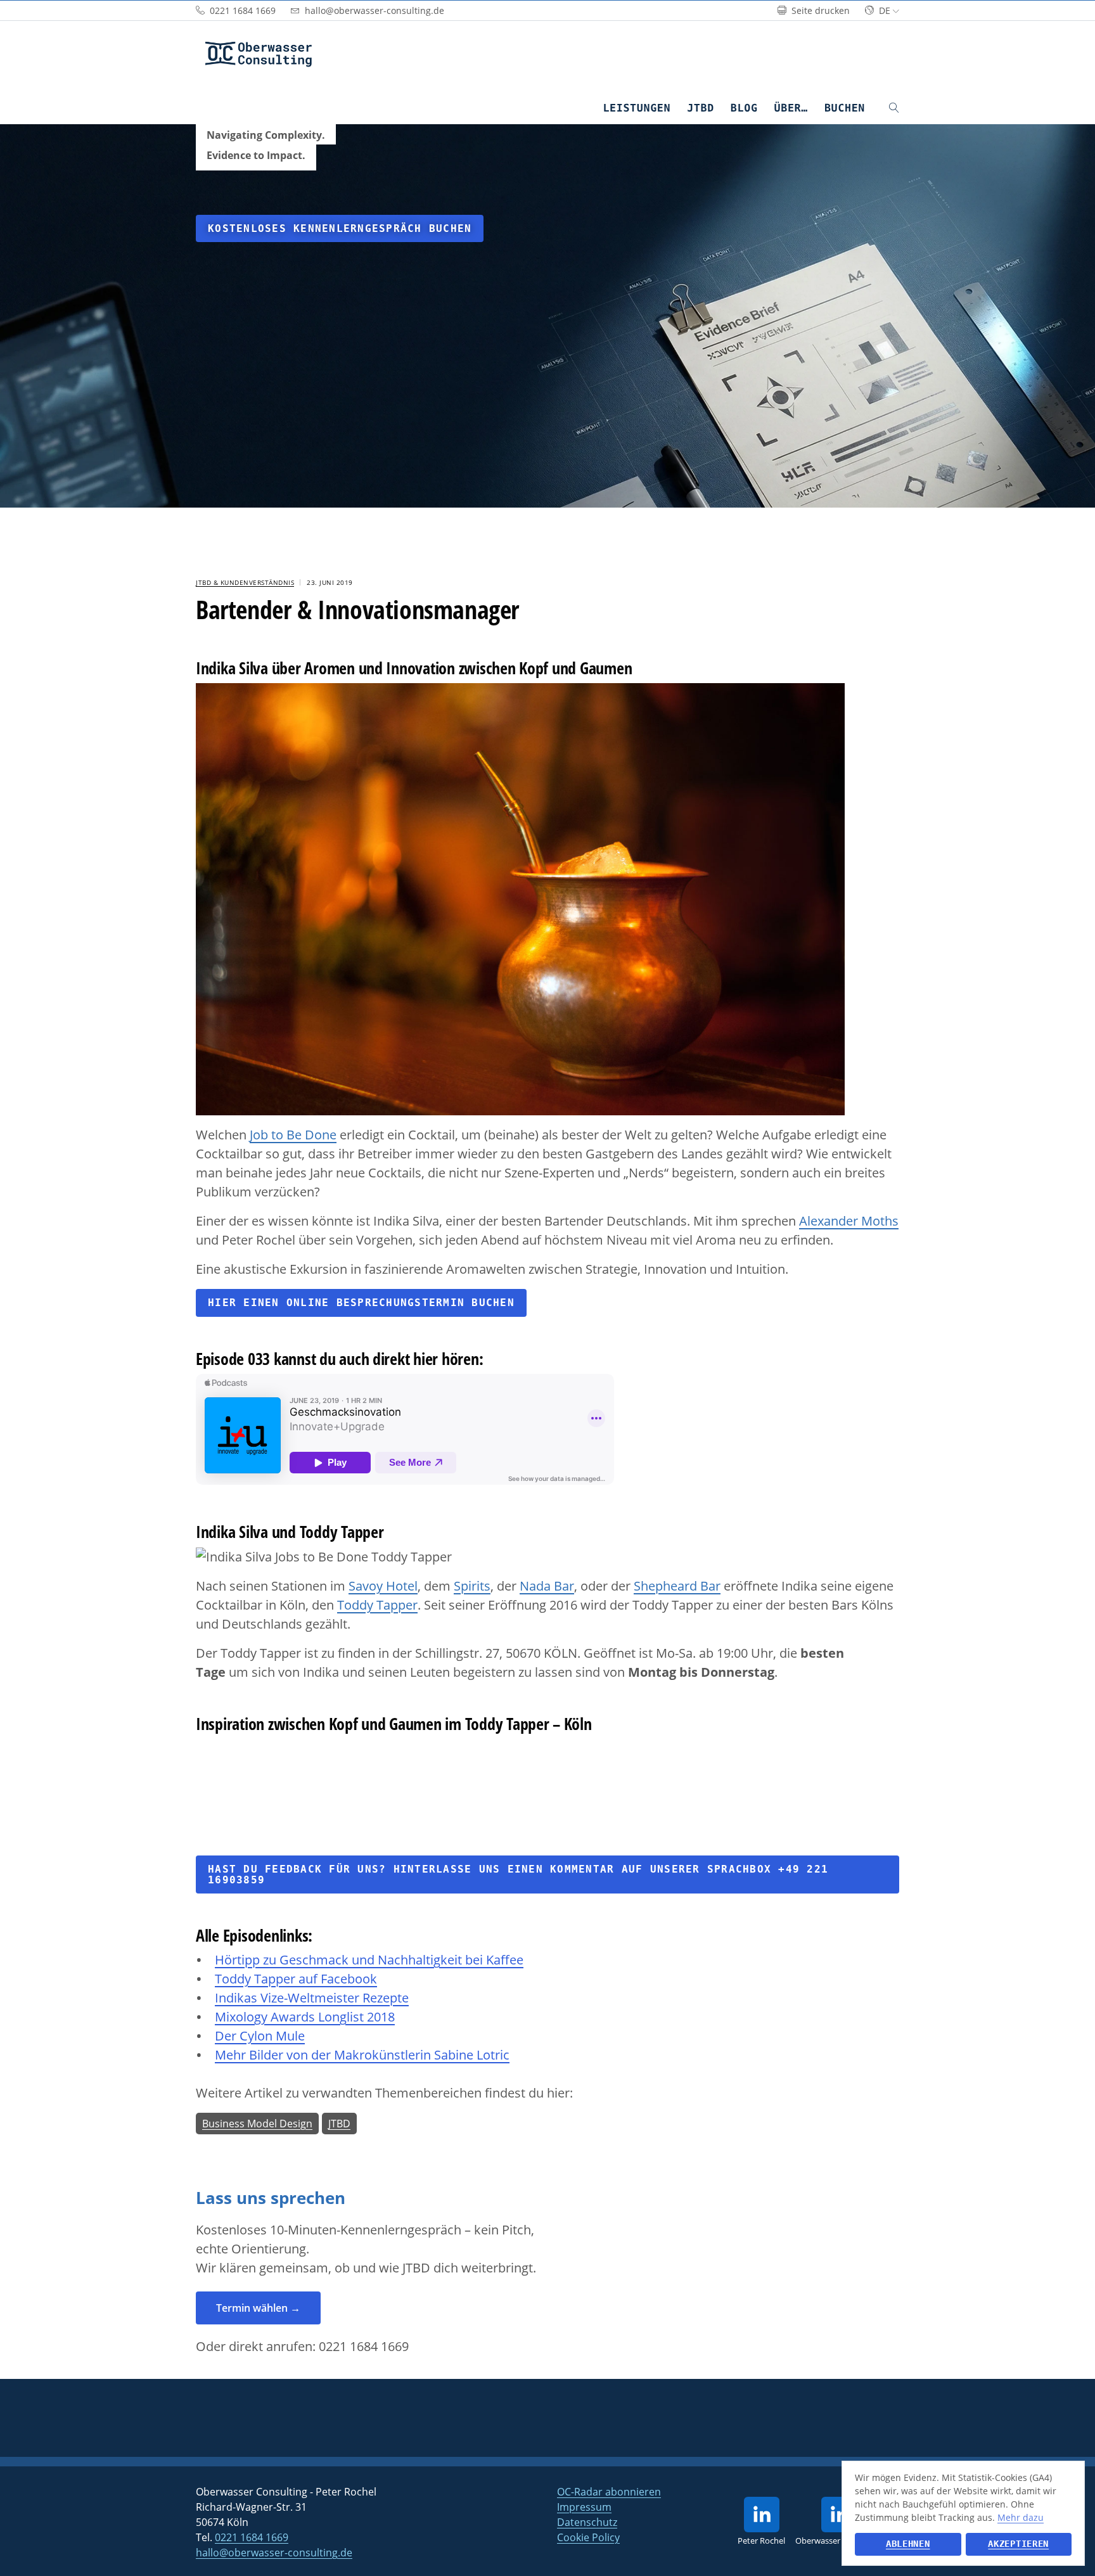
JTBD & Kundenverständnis (245, 582)
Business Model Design (257, 2124)
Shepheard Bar (677, 1586)
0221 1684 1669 (364, 2346)
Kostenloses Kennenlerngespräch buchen (340, 228)
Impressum (584, 2507)
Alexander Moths (849, 1221)
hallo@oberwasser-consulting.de (274, 2553)
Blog (744, 108)
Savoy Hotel (383, 1586)
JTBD (701, 108)
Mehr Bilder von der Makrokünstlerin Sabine (346, 2055)
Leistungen (637, 108)
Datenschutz (587, 2522)
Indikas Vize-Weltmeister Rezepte (312, 1998)
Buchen (845, 108)
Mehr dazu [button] (1021, 2517)
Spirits (472, 1586)
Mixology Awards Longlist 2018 (305, 2017)
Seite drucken (819, 10)
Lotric (493, 2055)
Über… (791, 108)
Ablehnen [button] (908, 2544)
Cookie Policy (588, 2537)
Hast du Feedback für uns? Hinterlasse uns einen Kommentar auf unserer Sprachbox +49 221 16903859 (518, 1874)
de (885, 10)
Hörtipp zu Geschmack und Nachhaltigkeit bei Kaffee (369, 1960)
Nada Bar (547, 1586)
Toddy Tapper (377, 1605)
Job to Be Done (293, 1135)
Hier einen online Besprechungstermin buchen (361, 1303)
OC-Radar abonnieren (609, 2492)
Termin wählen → (258, 2308)
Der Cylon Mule (260, 2036)
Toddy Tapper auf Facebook (296, 1979)
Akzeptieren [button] (1018, 2544)
